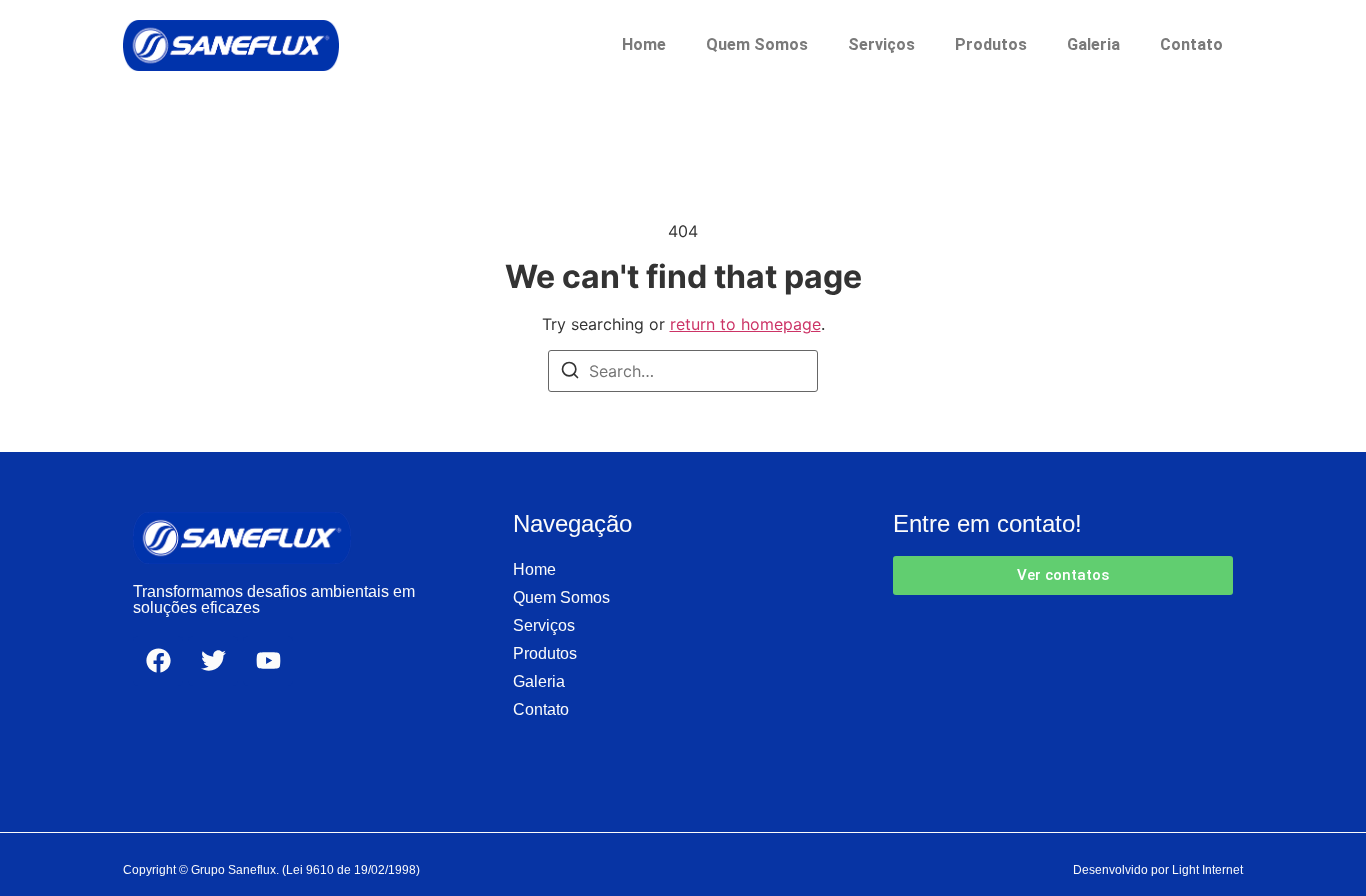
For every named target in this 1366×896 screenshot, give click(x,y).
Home (644, 44)
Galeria (1093, 44)
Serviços (881, 44)
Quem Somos (757, 44)
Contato (1191, 44)
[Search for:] (683, 371)
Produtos (991, 44)
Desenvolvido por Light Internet (1158, 870)
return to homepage (745, 324)
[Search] (570, 373)
